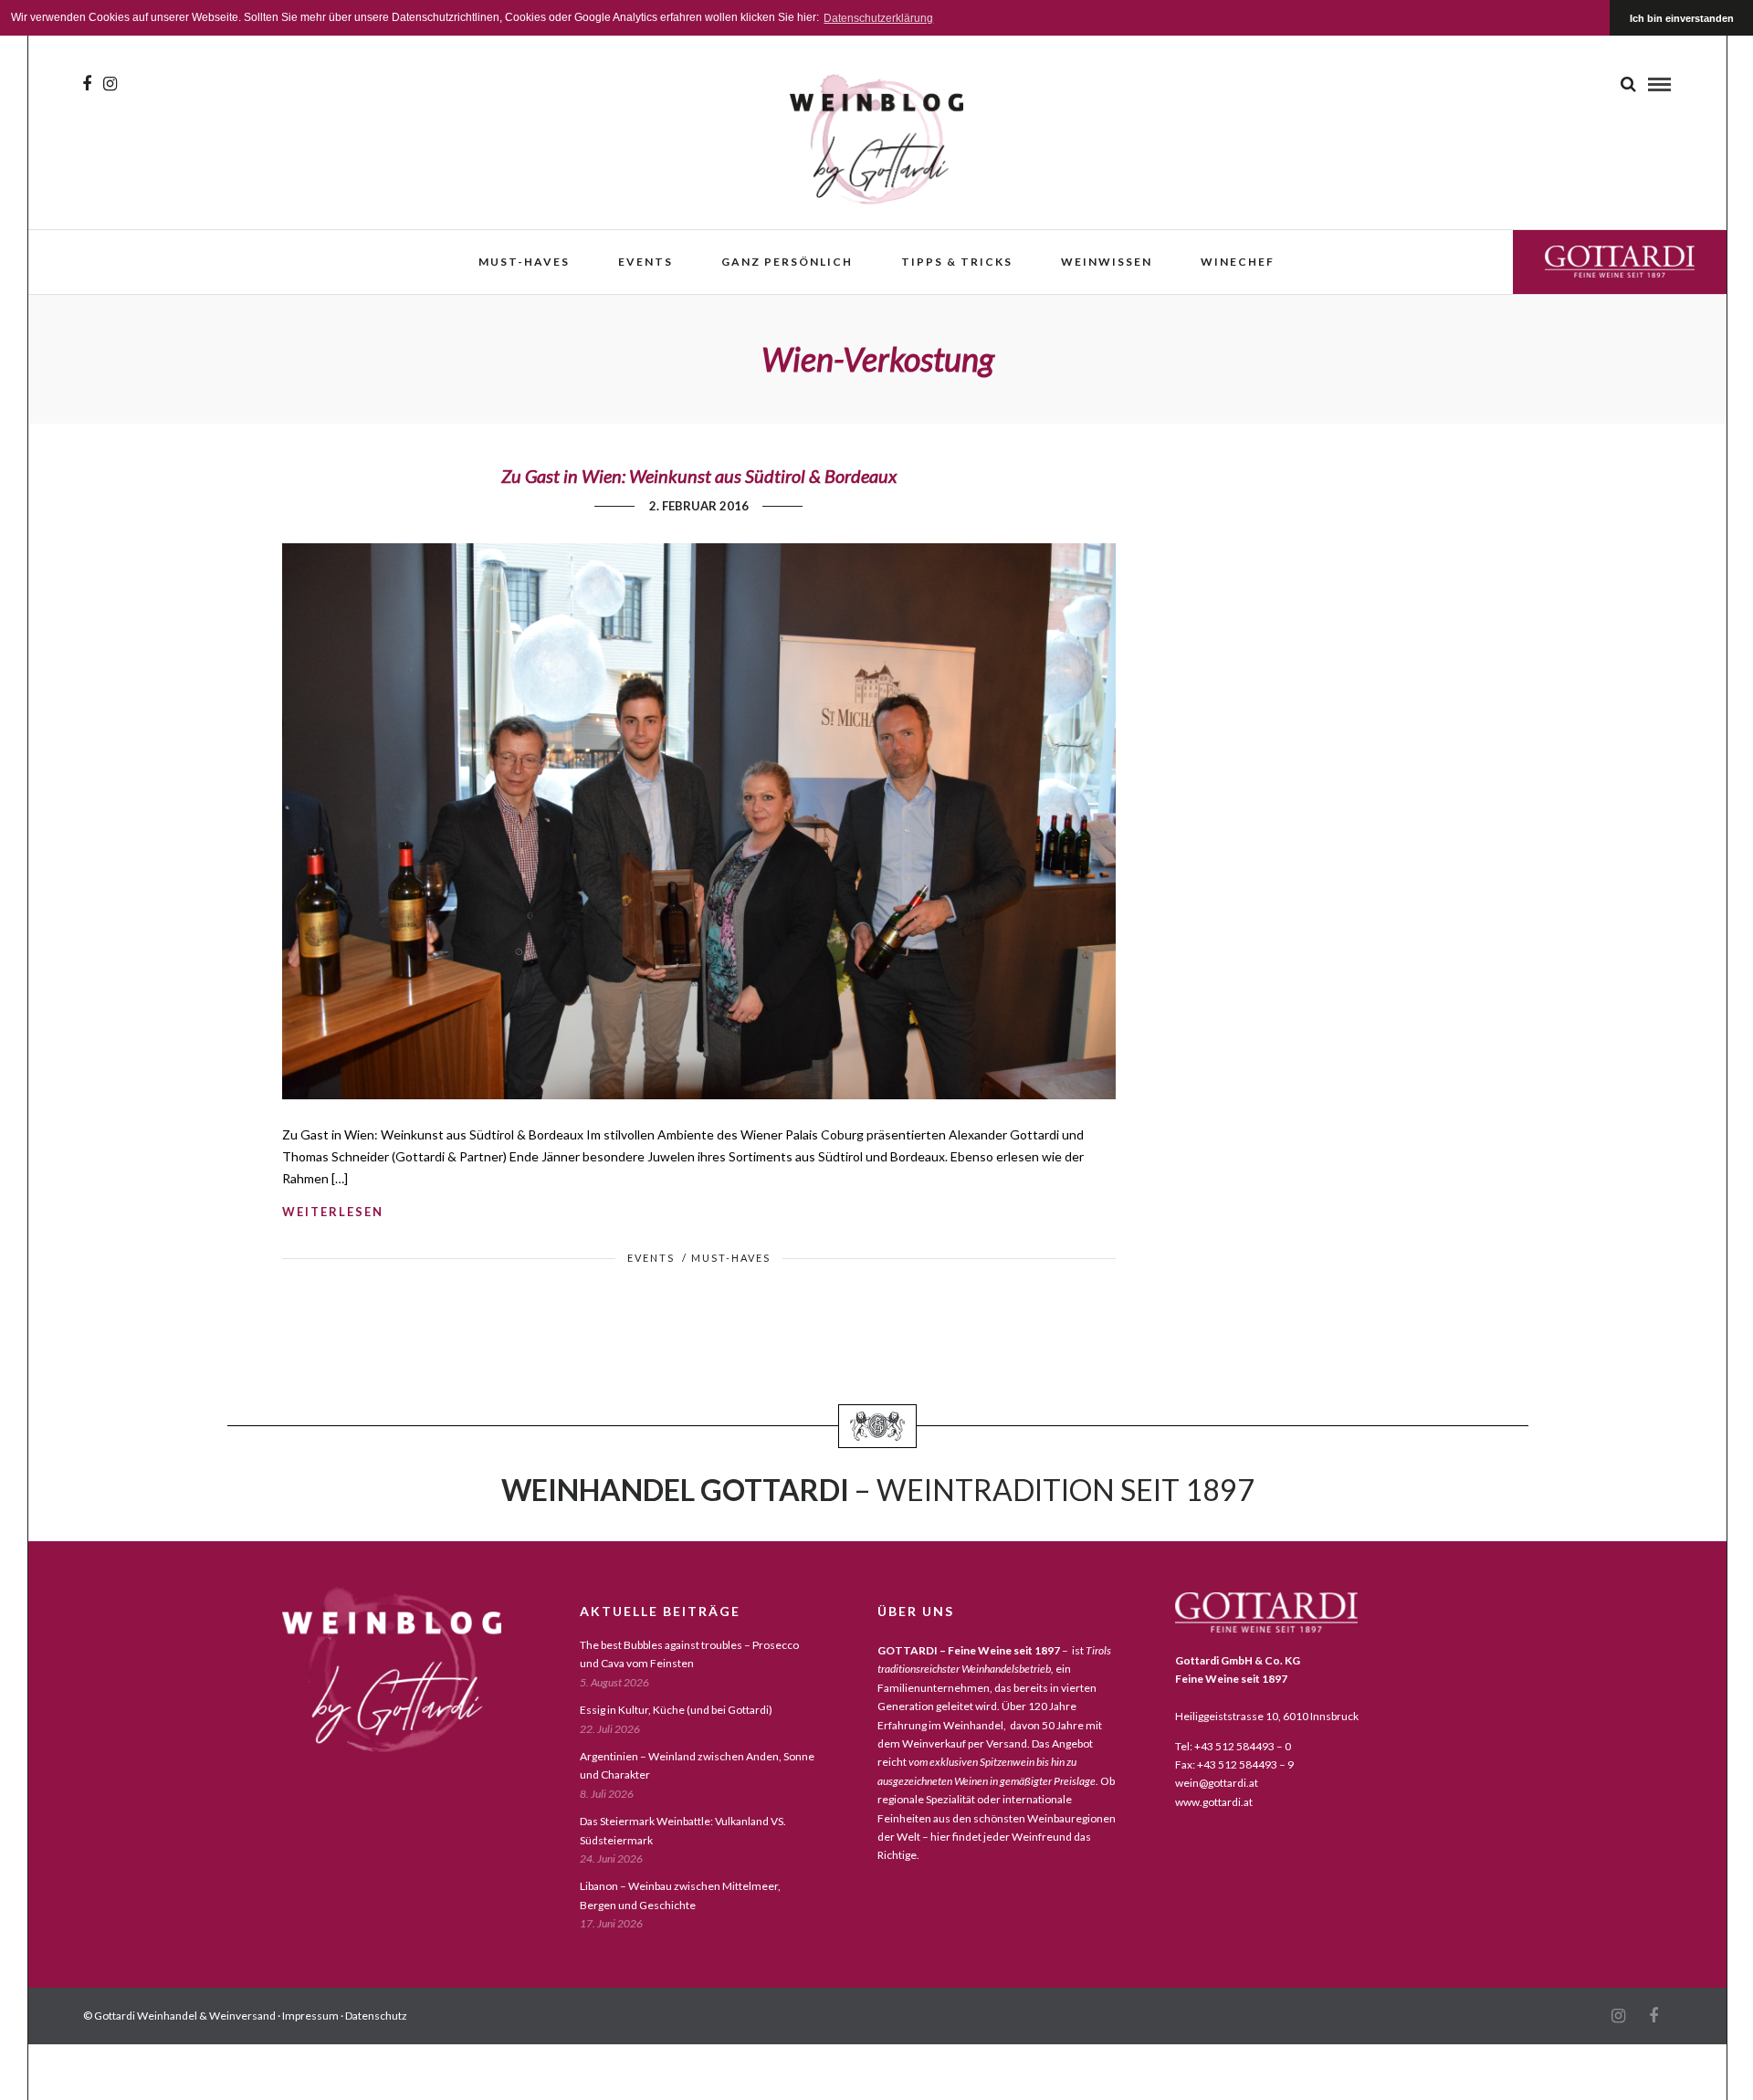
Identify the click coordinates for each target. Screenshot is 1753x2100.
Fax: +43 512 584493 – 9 (1234, 1764)
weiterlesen (333, 1212)
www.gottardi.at (1214, 1802)
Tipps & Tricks (957, 262)
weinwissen (1107, 262)
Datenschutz (376, 2016)
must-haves (524, 262)
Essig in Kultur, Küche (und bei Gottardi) (676, 1710)
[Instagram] (110, 84)
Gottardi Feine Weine (1620, 262)
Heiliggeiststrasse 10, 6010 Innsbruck (1267, 1716)
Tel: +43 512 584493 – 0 (1233, 1746)
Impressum (310, 2016)
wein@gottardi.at (1217, 1783)
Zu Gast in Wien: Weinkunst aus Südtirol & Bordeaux (699, 476)
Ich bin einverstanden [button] (1682, 18)
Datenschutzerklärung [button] (878, 18)
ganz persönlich (787, 262)
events (646, 262)
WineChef (1238, 262)
